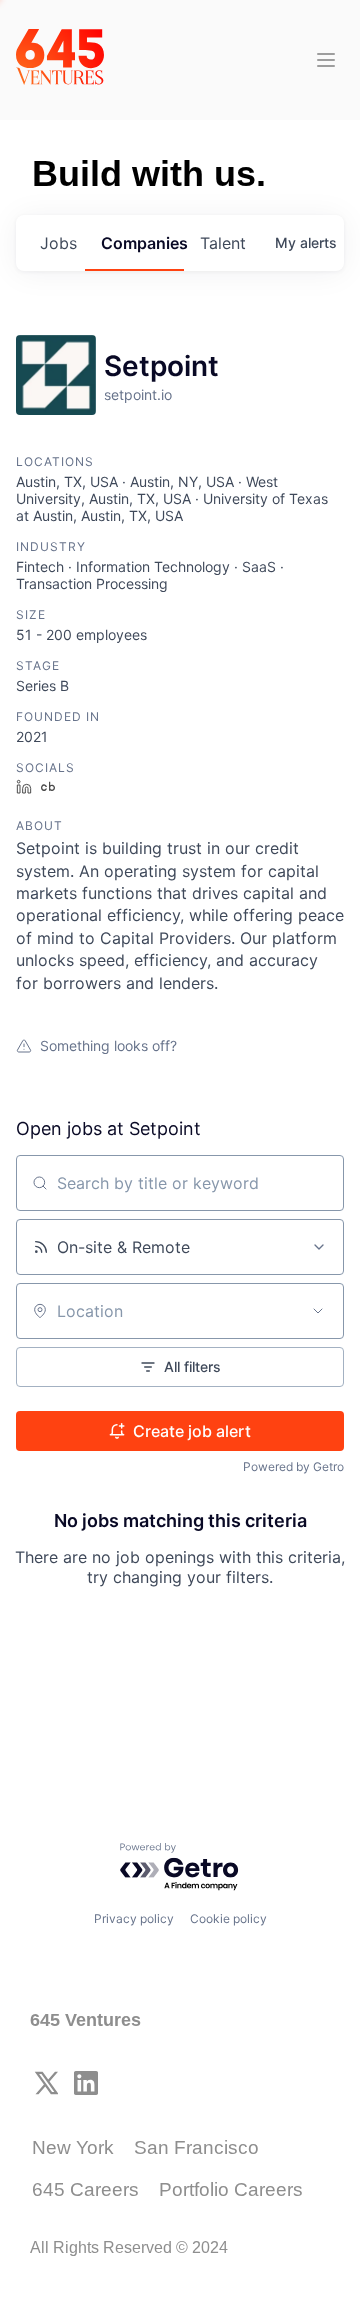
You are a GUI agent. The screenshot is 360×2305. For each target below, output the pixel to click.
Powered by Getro (293, 1466)
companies (142, 243)
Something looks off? (108, 1045)
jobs (58, 243)
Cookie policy (228, 1918)
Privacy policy (134, 1918)
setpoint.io (138, 394)
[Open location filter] (318, 1311)
